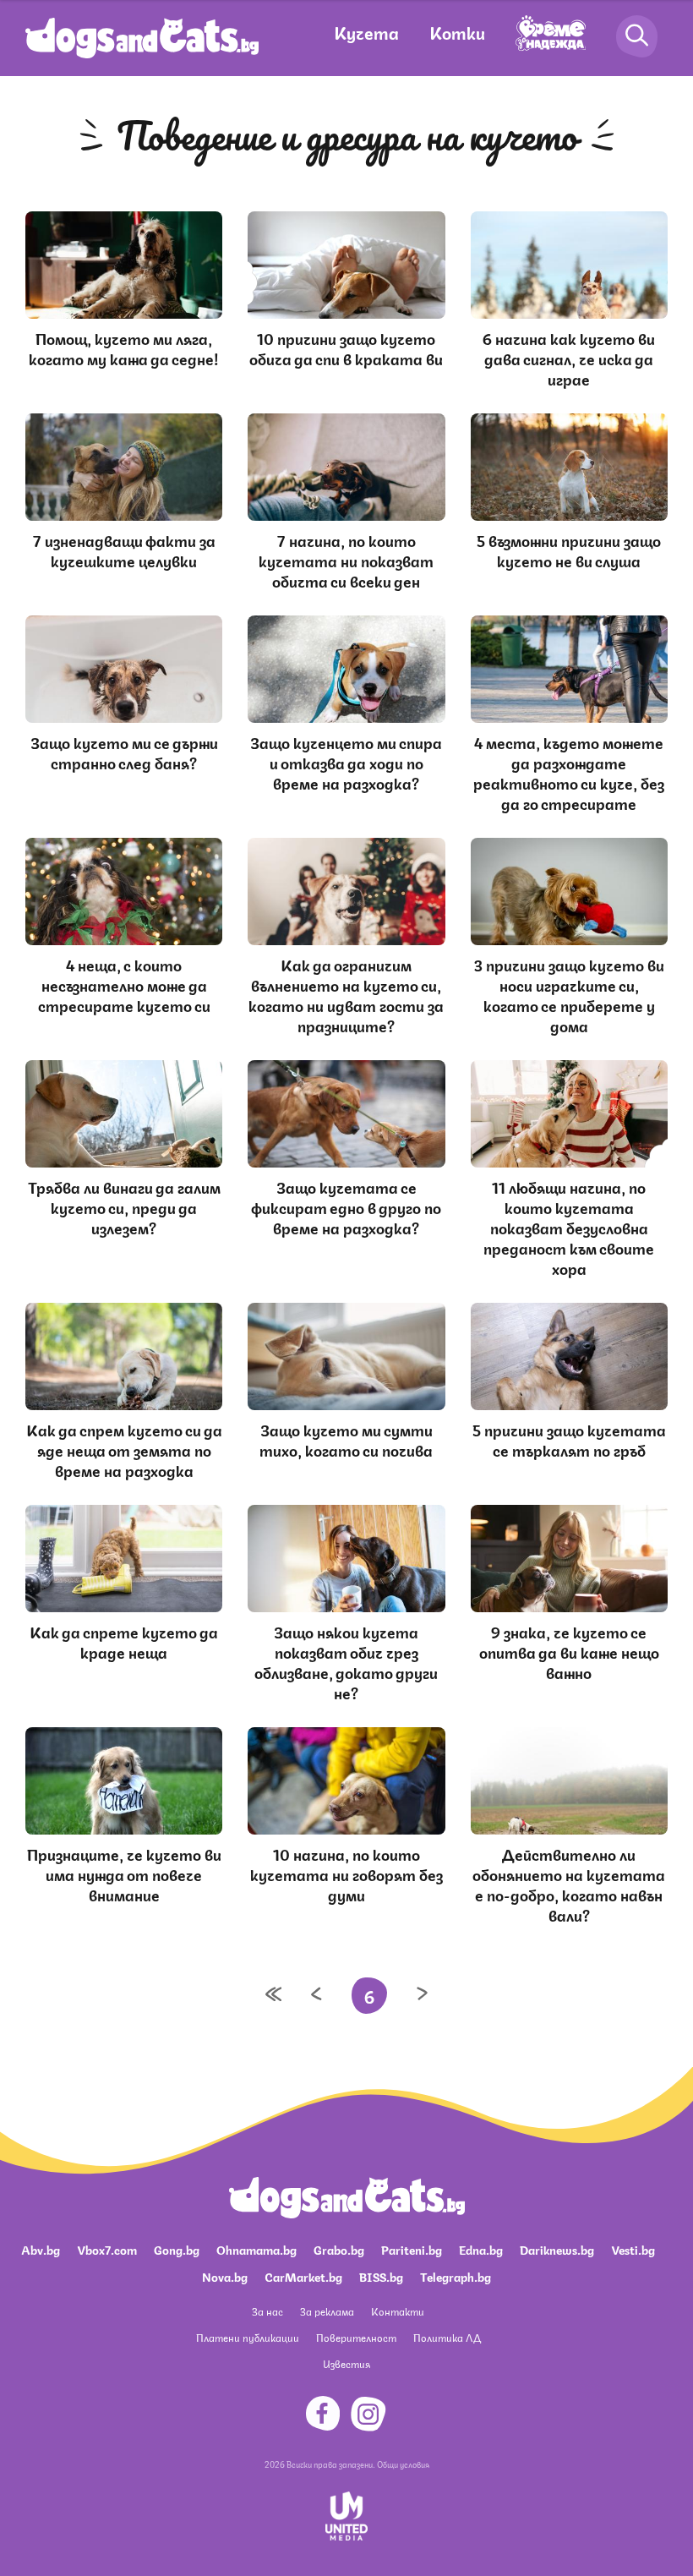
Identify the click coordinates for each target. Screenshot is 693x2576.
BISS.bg (381, 2276)
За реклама (327, 2311)
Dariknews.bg (557, 2249)
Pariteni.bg (412, 2249)
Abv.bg (41, 2249)
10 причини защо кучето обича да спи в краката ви (346, 347)
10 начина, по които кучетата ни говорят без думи (346, 1873)
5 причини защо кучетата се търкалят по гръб (569, 1439)
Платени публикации (248, 2337)
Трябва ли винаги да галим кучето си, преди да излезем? (124, 1206)
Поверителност (356, 2337)
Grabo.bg (339, 2249)
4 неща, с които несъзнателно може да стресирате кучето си (124, 984)
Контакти (398, 2311)
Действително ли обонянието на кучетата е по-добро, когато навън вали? (569, 1884)
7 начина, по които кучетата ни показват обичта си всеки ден (346, 560)
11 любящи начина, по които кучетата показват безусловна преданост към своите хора (569, 1227)
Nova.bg (225, 2276)
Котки (457, 32)
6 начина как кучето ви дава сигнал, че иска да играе (569, 358)
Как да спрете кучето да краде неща (124, 1641)
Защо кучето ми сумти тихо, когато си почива (346, 1439)
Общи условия (403, 2464)
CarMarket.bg (303, 2276)
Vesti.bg (633, 2249)
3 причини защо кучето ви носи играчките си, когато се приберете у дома (569, 994)
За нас (267, 2311)
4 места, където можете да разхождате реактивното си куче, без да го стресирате (569, 772)
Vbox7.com (107, 2249)
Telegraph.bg (456, 2276)
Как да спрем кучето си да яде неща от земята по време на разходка (124, 1449)
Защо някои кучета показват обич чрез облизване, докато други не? (346, 1661)
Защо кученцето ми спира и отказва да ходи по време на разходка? (346, 762)
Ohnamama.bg (256, 2249)
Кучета (366, 32)
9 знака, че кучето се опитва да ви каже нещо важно (569, 1651)
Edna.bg (481, 2249)
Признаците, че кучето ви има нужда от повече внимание (124, 1873)
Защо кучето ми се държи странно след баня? (124, 752)
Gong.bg (177, 2249)
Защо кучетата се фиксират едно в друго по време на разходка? (346, 1206)
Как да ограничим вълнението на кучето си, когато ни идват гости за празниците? (346, 994)
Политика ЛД (447, 2337)
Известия (346, 2363)
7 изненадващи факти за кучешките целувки (124, 550)
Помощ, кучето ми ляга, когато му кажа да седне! (124, 347)
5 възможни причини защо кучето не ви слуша (569, 550)
